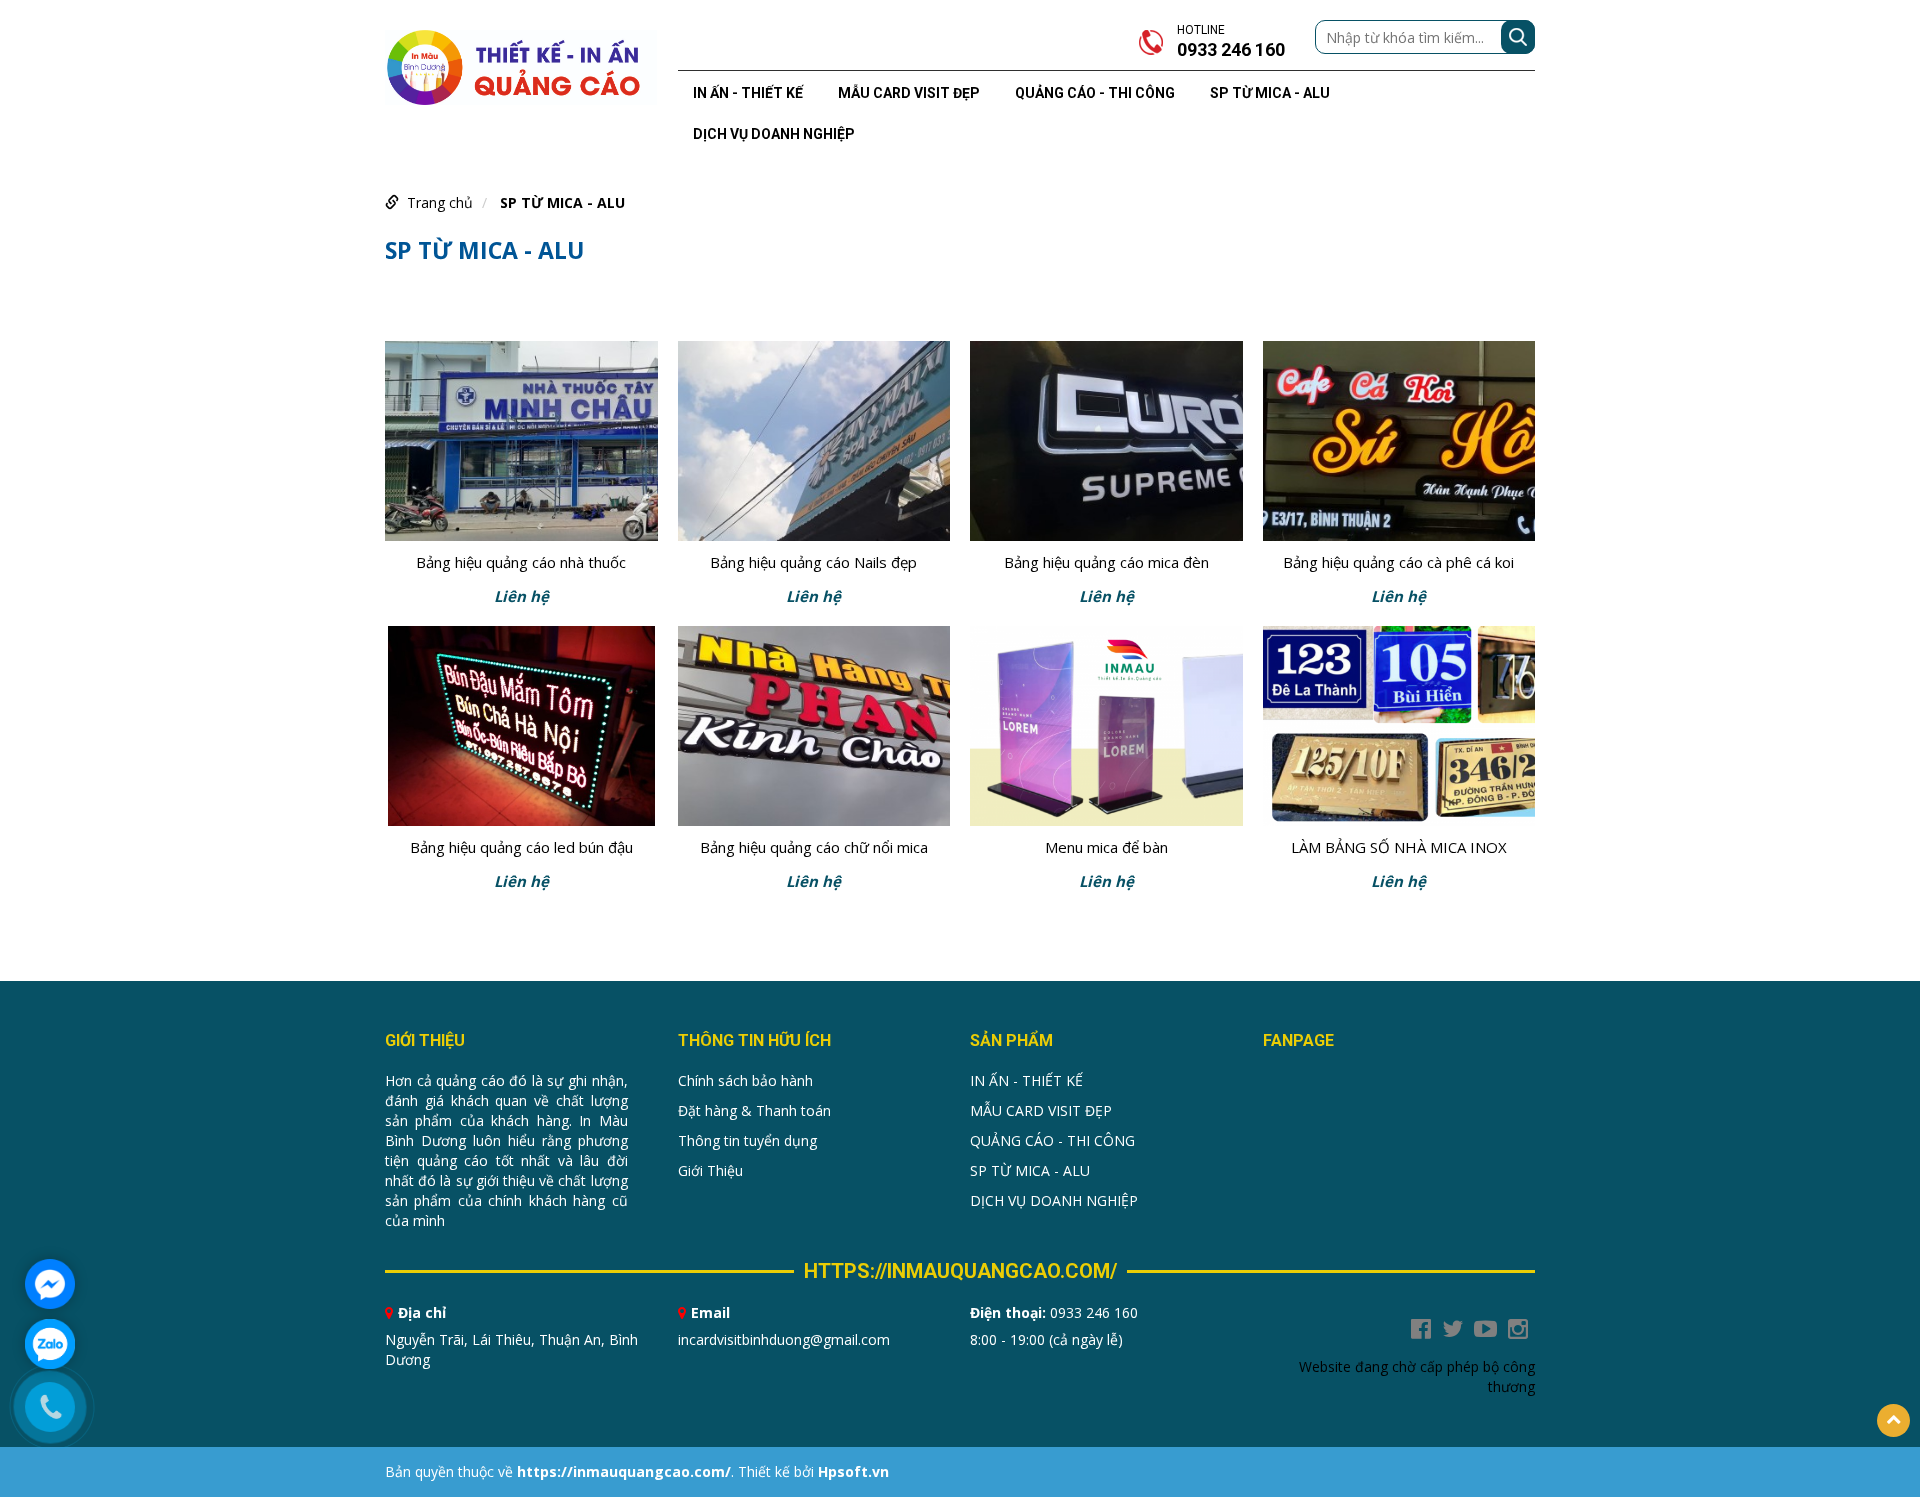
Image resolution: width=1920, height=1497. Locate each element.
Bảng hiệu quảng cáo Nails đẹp (813, 562)
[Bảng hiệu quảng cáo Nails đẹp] (814, 441)
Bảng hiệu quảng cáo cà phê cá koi (1398, 562)
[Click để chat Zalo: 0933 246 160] (50, 1344)
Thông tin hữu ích (754, 1040)
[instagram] (1518, 1329)
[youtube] (1485, 1329)
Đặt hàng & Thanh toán (754, 1110)
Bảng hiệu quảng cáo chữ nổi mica (814, 847)
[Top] (1893, 1420)
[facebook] (1421, 1329)
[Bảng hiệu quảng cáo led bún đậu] (521, 726)
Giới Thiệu (710, 1170)
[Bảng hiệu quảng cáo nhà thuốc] (521, 441)
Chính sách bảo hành (745, 1080)
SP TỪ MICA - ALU (1270, 93)
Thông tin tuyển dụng (747, 1140)
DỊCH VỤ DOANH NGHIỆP (774, 134)
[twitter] (1452, 1329)
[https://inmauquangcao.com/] (521, 65)
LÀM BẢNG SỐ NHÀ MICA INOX (1399, 847)
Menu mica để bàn (1106, 847)
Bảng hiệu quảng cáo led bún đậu (521, 847)
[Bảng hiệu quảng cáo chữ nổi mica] (814, 726)
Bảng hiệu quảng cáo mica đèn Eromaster (1106, 564)
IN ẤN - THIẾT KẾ (748, 93)
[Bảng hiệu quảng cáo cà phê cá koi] (1399, 441)
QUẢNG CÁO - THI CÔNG (1095, 93)
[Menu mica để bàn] (1106, 726)
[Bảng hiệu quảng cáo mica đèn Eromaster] (1106, 441)
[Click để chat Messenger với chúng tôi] (50, 1284)
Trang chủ (440, 202)
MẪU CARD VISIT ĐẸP (909, 93)
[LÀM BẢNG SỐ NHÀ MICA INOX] (1399, 726)
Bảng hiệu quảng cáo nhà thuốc (521, 562)
